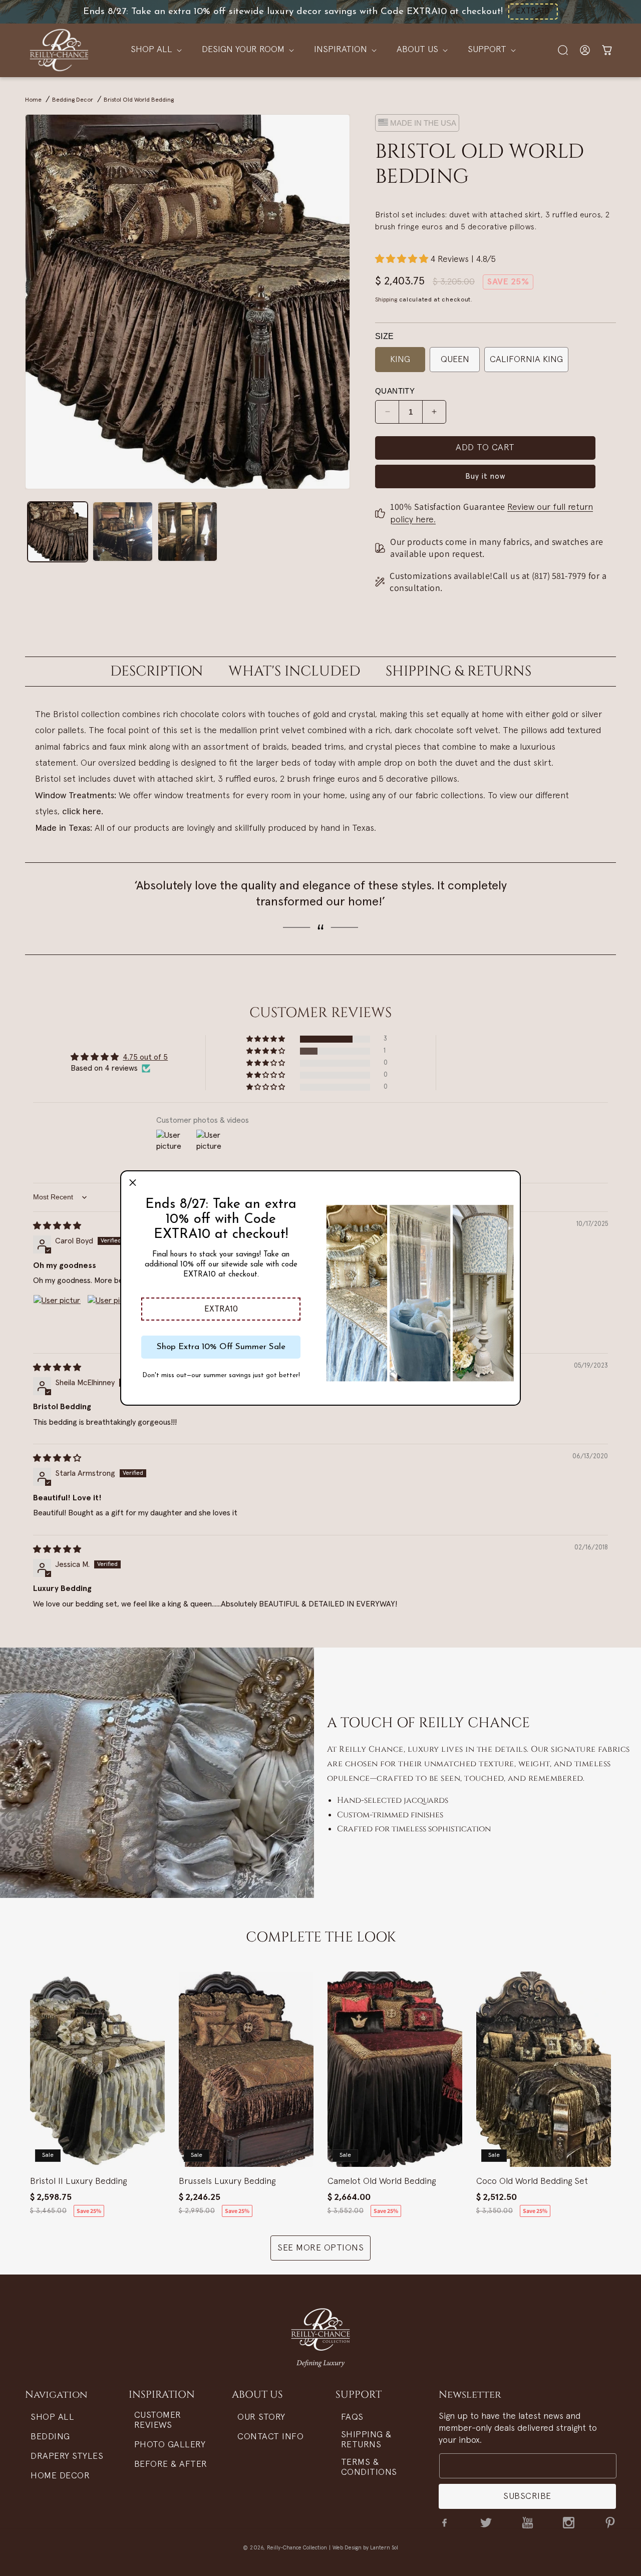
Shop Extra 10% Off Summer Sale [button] (221, 1347)
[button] (221, 1309)
